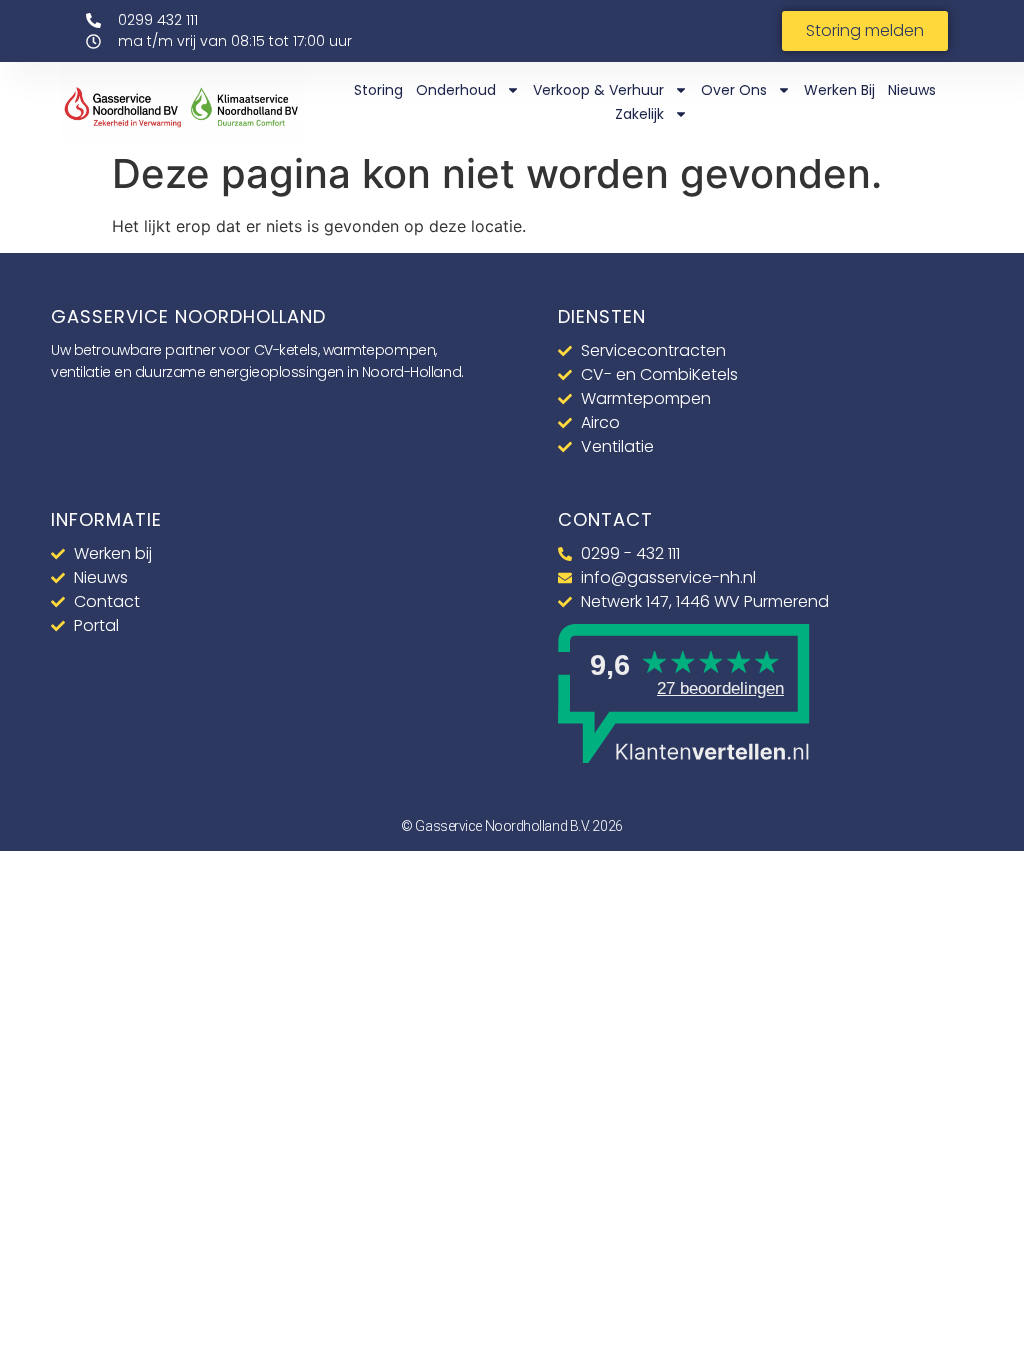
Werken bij (839, 90)
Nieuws (912, 90)
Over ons (734, 90)
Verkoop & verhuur (598, 90)
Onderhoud (456, 90)
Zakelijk (639, 114)
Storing (378, 90)
